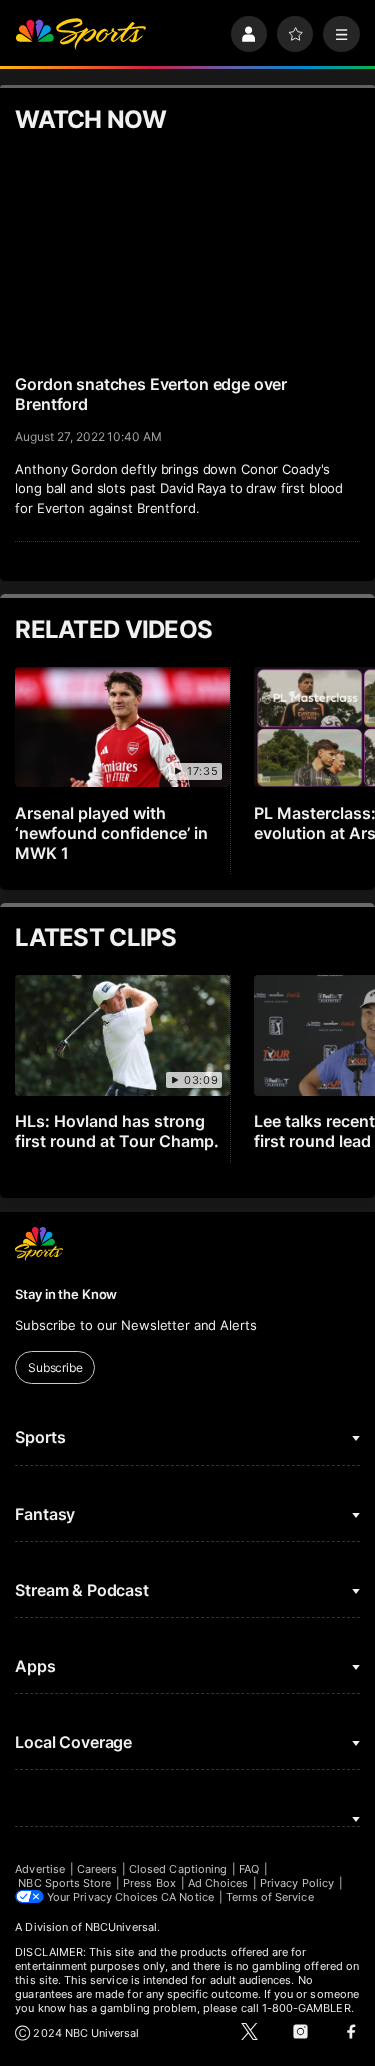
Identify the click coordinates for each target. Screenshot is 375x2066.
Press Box (149, 1883)
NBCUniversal (121, 1927)
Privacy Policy (297, 1883)
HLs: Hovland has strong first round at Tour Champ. (117, 1131)
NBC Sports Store (64, 1883)
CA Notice (187, 1897)
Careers (97, 1869)
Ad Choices (218, 1883)
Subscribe (55, 1367)
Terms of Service (270, 1897)
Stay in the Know (66, 1294)
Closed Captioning (178, 1869)
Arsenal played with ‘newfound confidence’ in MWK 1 (111, 833)
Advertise (40, 1869)
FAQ (249, 1869)
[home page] (80, 34)
